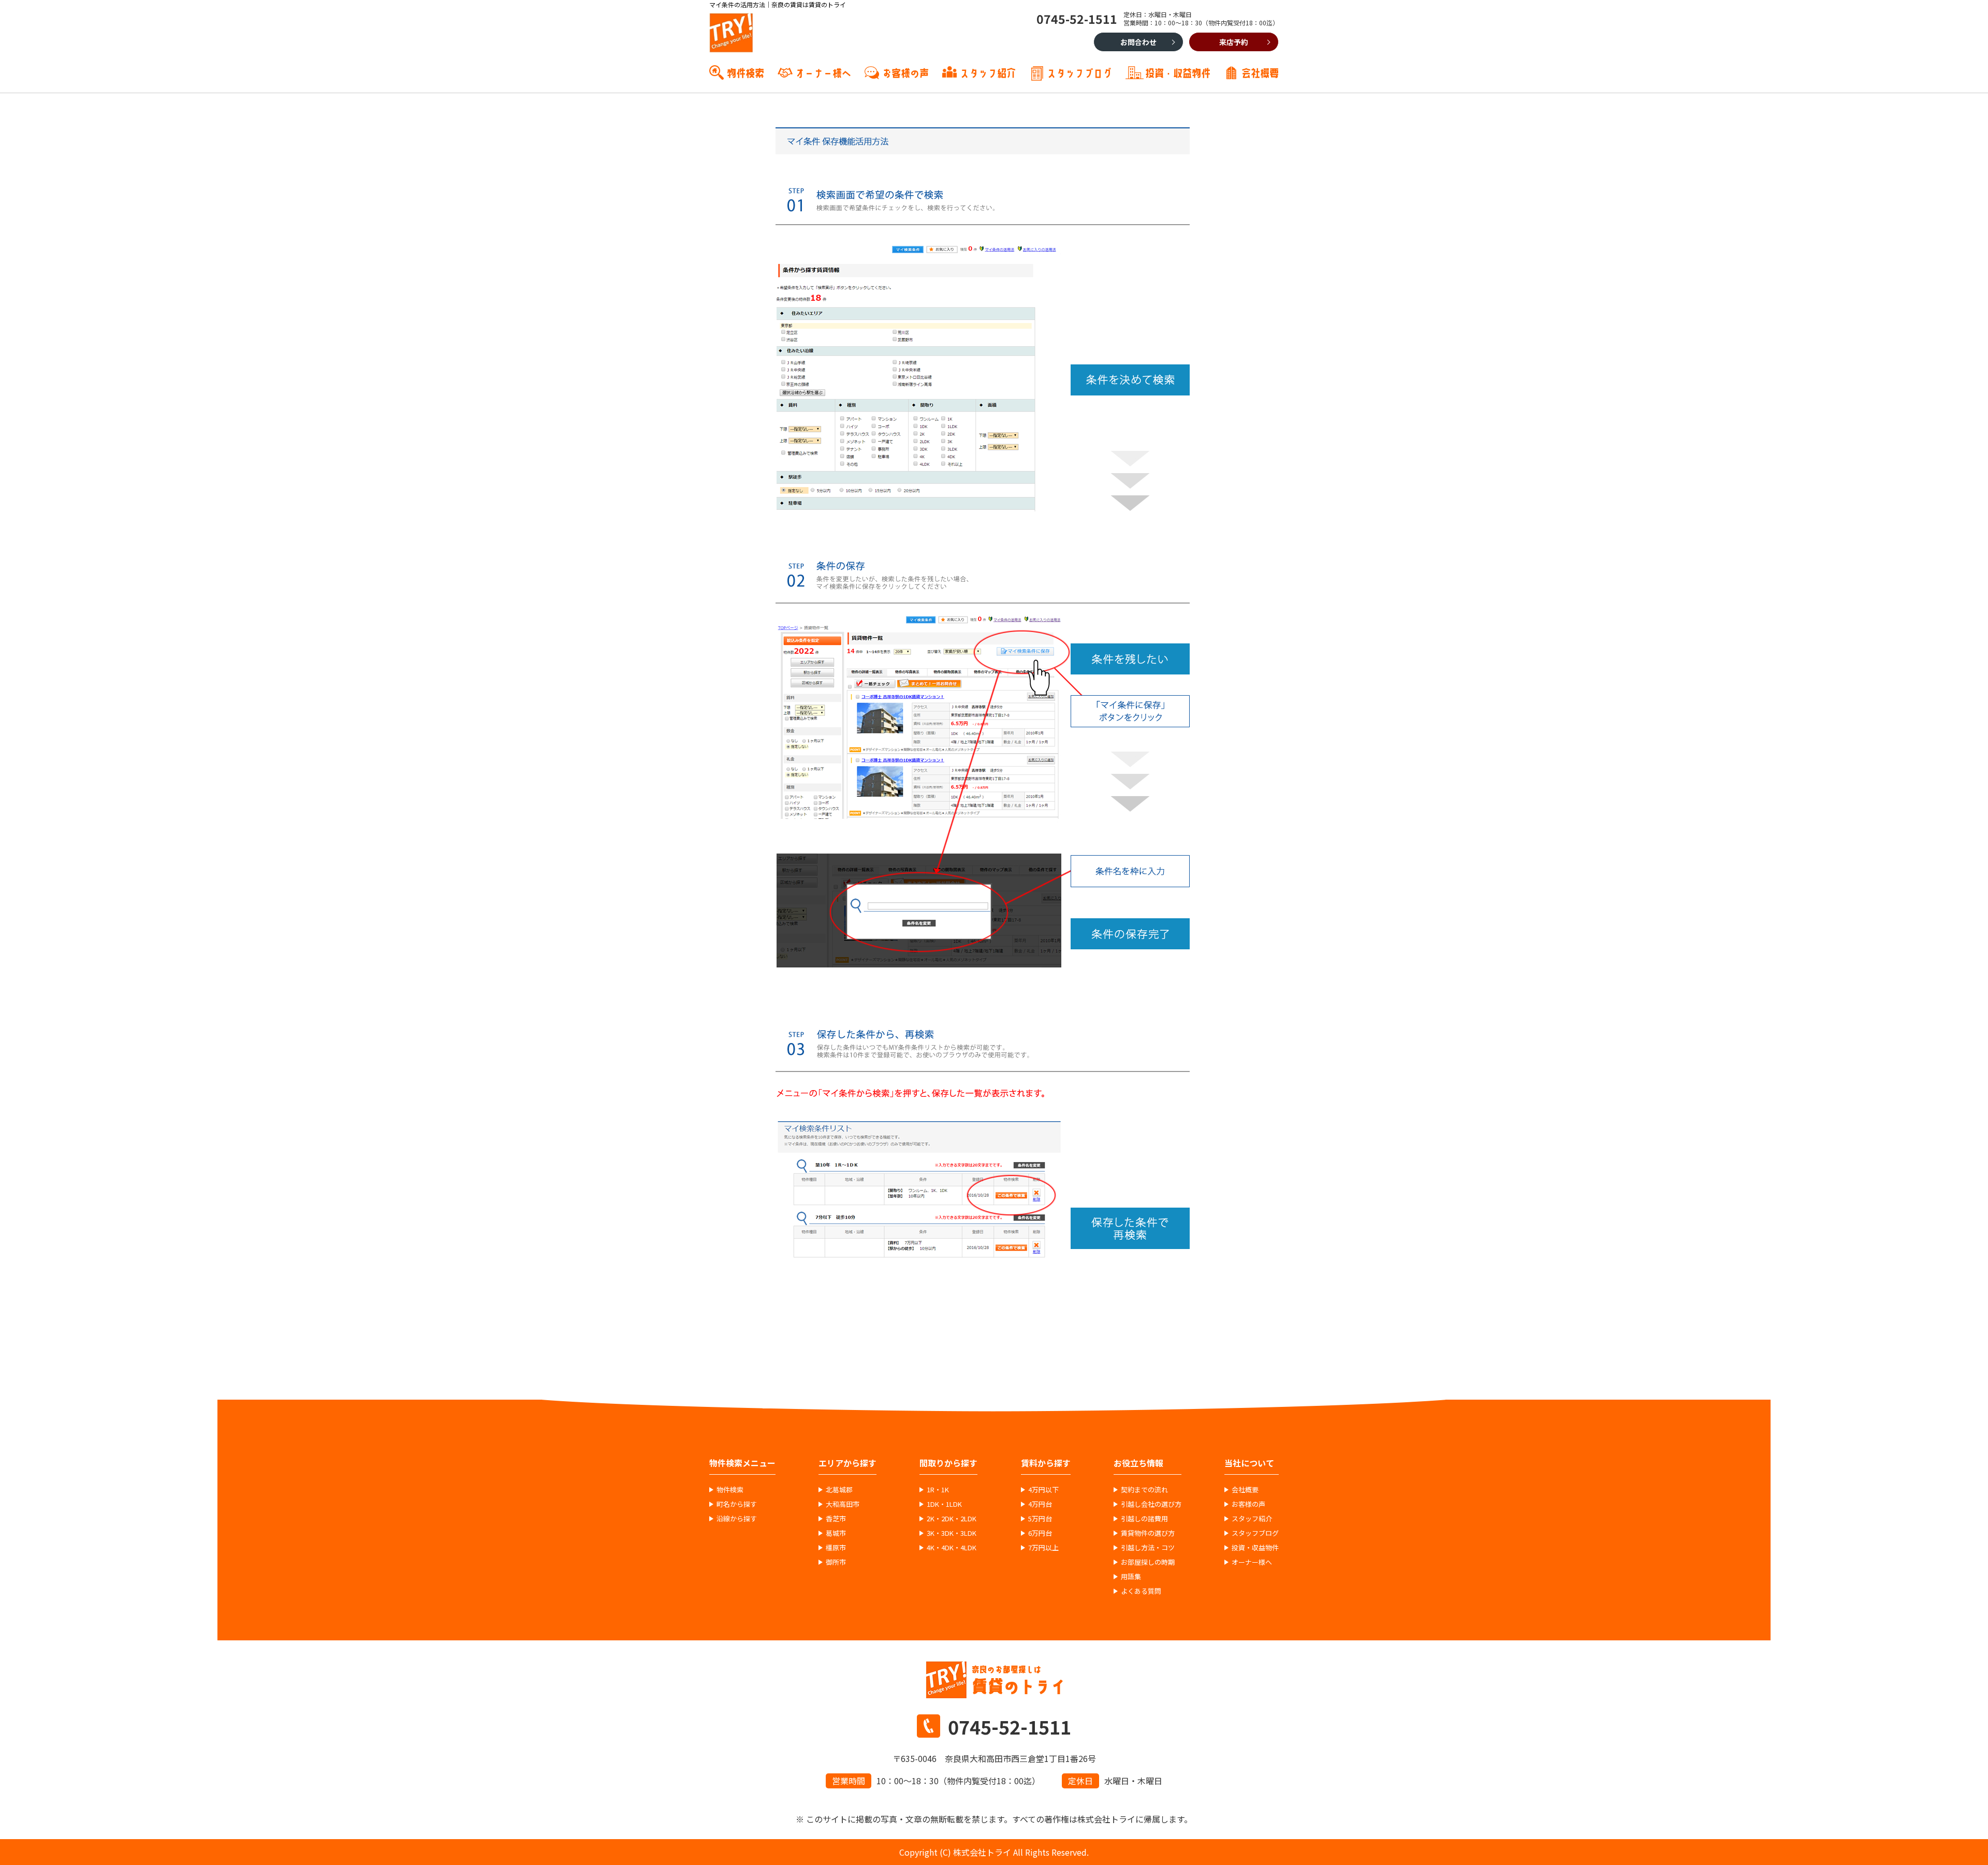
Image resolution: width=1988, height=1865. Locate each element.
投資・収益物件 (1178, 72)
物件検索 (745, 72)
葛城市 (836, 1533)
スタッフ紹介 (988, 72)
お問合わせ (1138, 42)
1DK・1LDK (944, 1504)
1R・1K (938, 1490)
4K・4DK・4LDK (952, 1548)
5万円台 (1040, 1519)
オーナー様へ (823, 72)
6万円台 (1040, 1533)
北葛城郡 (839, 1490)
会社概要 (1260, 72)
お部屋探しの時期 (1148, 1562)
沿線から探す (737, 1519)
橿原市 (836, 1548)
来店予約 (1234, 42)
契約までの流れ (1144, 1490)
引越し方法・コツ (1148, 1548)
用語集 (1131, 1577)
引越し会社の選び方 (1151, 1504)
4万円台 (1040, 1504)
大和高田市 (843, 1504)
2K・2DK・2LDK (952, 1519)
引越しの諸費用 (1144, 1519)
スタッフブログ (1079, 72)
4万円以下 (1043, 1490)
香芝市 (836, 1519)
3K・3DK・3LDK (952, 1533)
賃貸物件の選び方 (1148, 1533)
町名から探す (737, 1504)
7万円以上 (1043, 1548)
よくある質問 (1141, 1591)
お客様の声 (905, 72)
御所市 (836, 1562)
